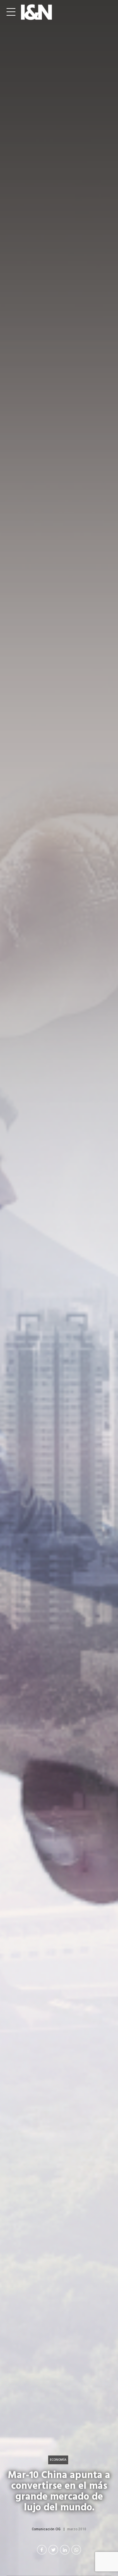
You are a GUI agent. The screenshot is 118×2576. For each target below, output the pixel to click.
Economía (58, 2460)
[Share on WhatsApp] (76, 2550)
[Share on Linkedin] (65, 2550)
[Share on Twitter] (53, 2550)
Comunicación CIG (46, 2529)
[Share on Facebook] (42, 2550)
